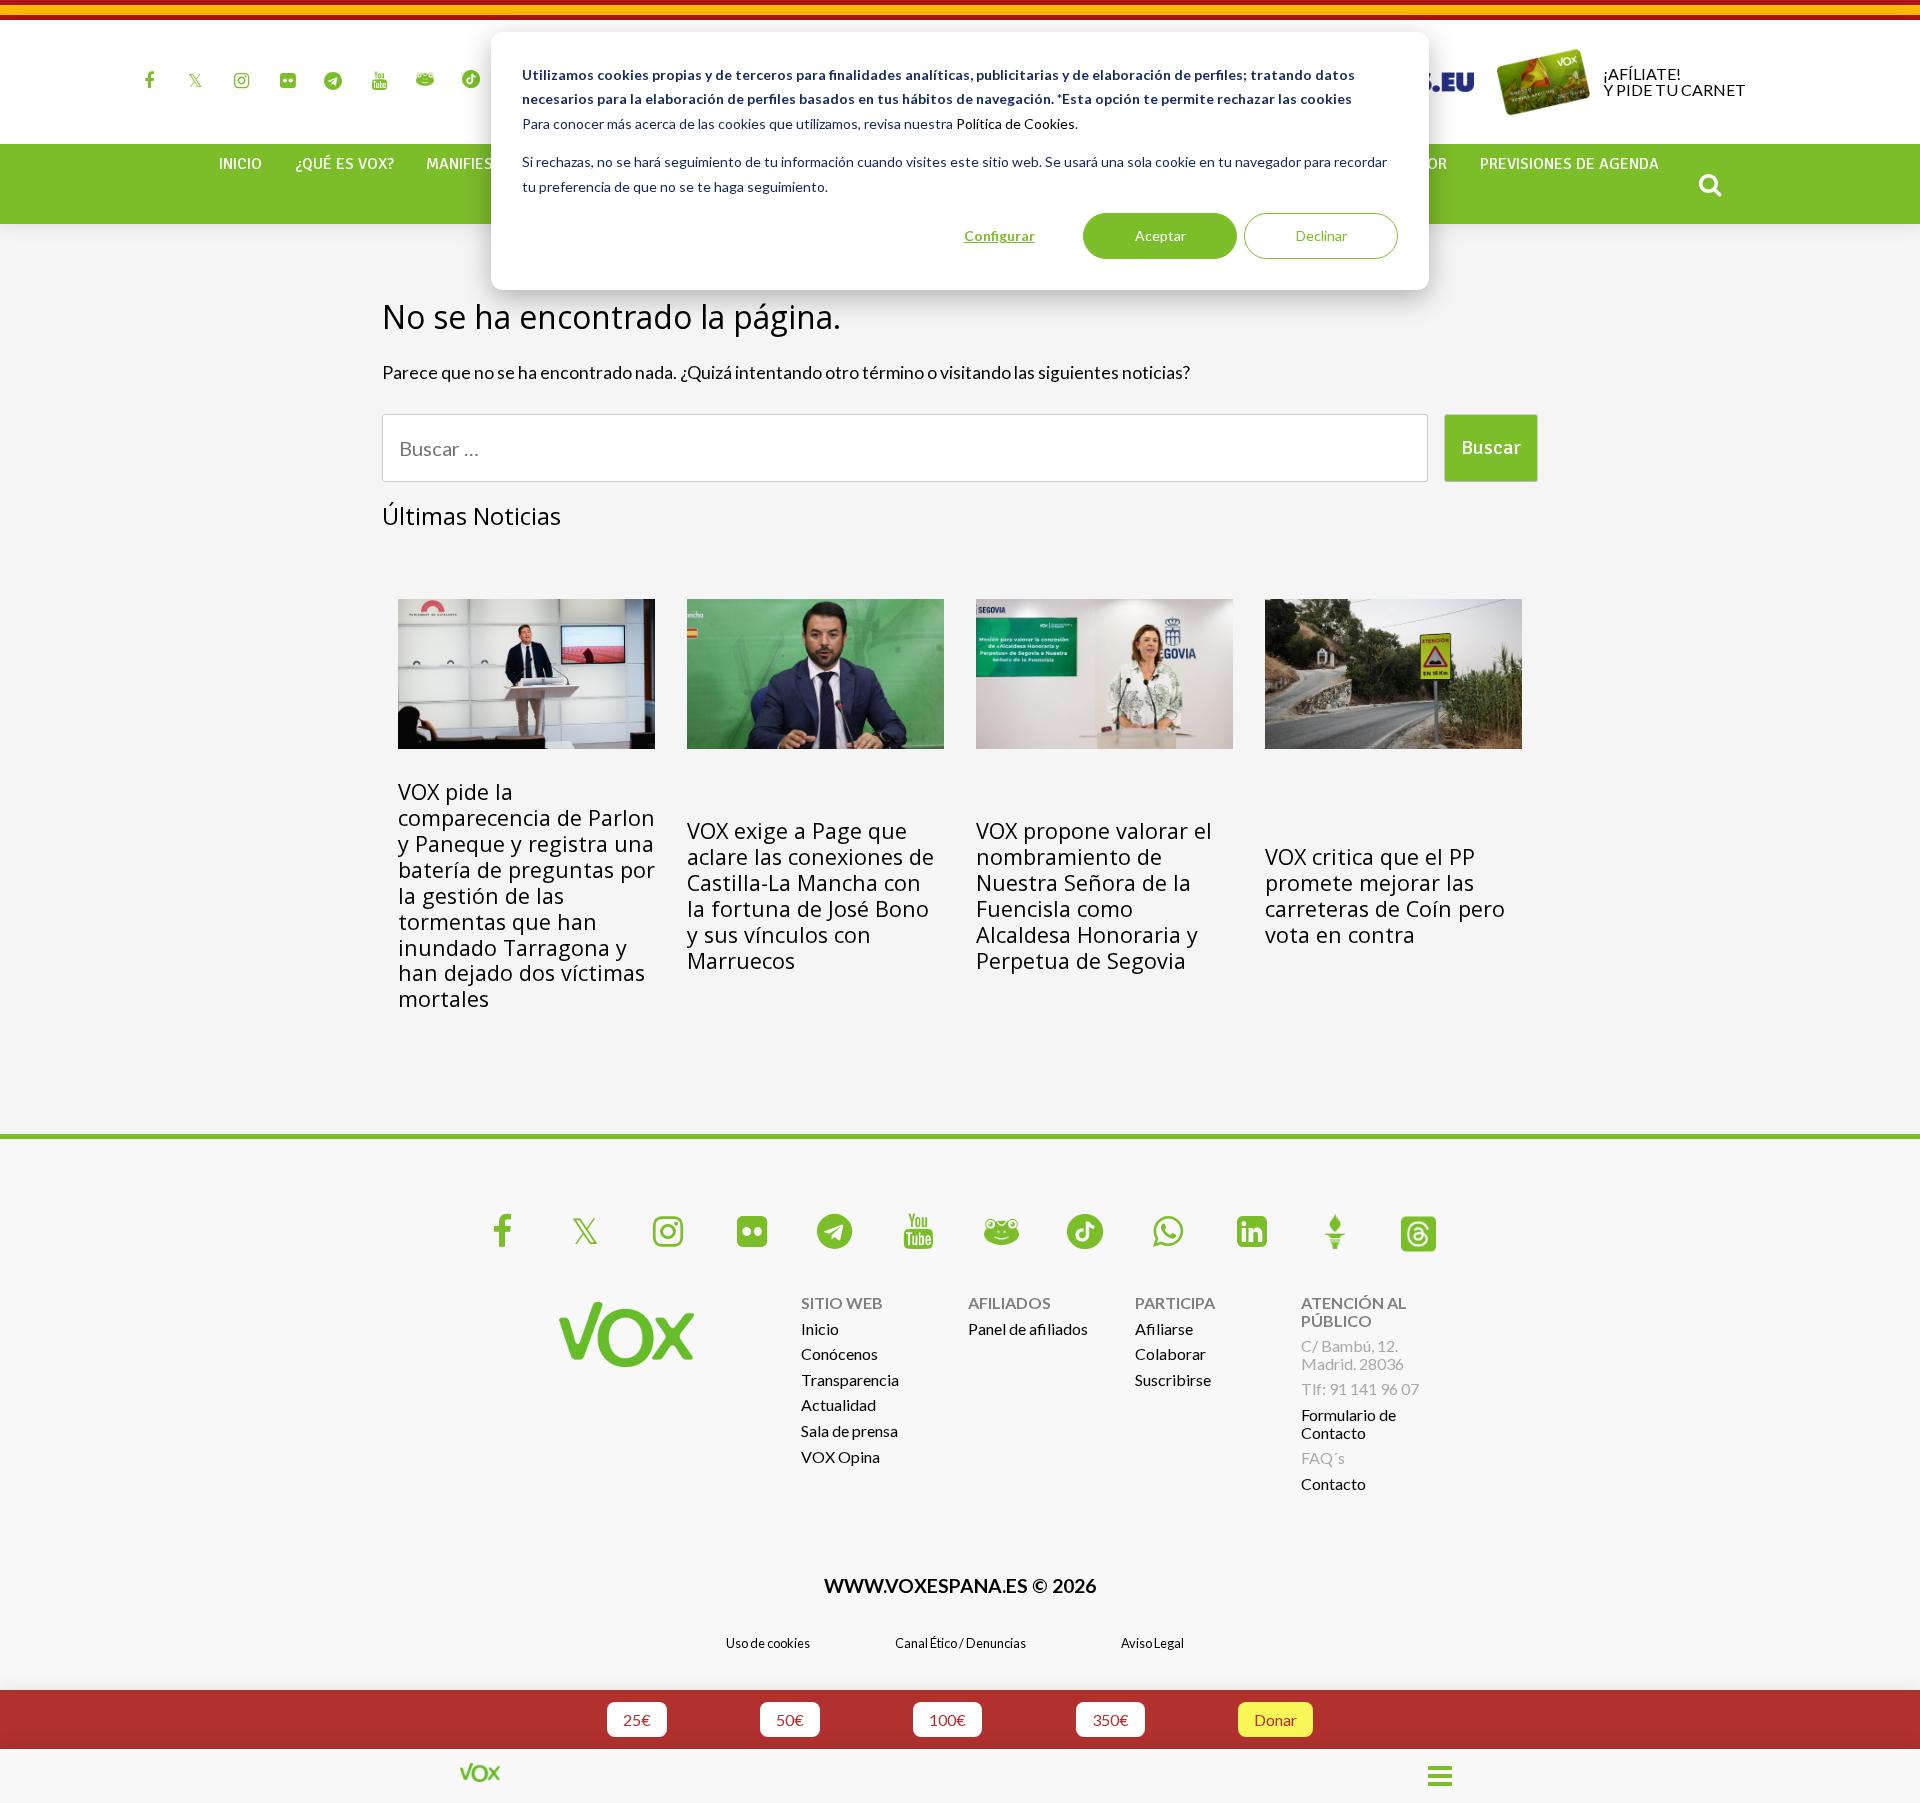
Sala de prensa (849, 1430)
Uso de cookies (768, 1643)
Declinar (1321, 235)
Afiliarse (1164, 1328)
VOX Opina (840, 1456)
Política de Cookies (1015, 123)
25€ (637, 1719)
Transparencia (850, 1379)
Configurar (999, 235)
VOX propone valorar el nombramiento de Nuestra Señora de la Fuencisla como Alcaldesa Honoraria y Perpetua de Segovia (1094, 895)
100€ (947, 1719)
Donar (1275, 1719)
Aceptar (1160, 235)
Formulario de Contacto (1348, 1423)
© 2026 (960, 1585)
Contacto (1333, 1483)
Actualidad (838, 1404)
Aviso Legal (1152, 1643)
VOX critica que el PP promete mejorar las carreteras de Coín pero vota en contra (1385, 895)
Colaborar (1170, 1353)
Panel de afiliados (1028, 1328)
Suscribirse (1173, 1379)
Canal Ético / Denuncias (960, 1643)
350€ (1110, 1719)
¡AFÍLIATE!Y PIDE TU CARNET (1674, 81)
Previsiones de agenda (1569, 164)
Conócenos (839, 1353)
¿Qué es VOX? (344, 164)
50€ (790, 1719)
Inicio (240, 164)
